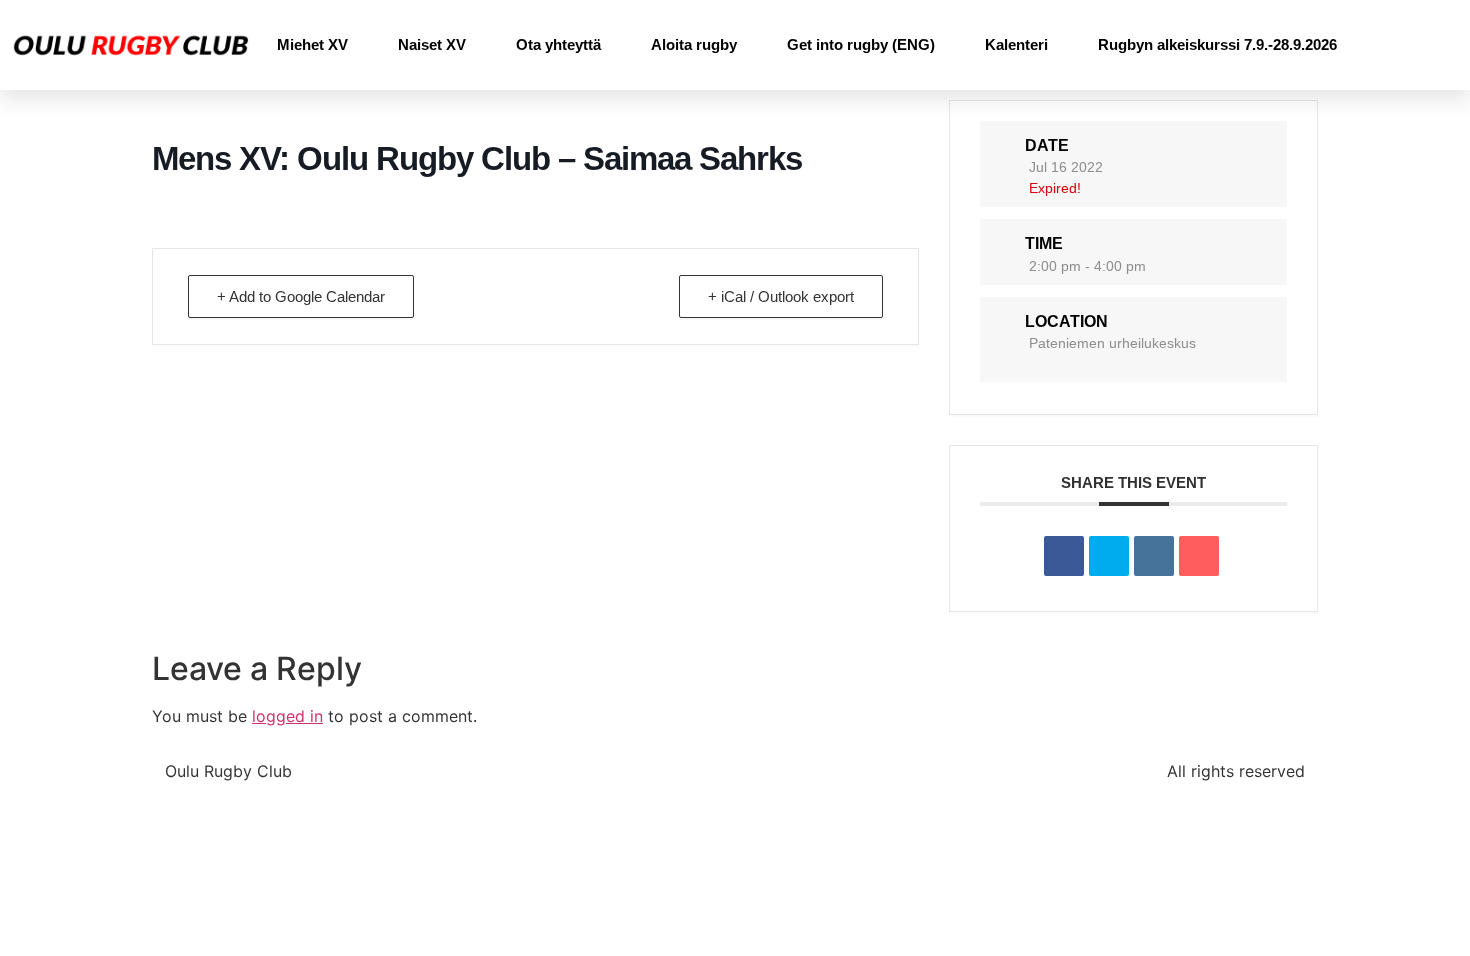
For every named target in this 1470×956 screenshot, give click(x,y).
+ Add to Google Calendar (301, 296)
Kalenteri (1016, 44)
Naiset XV (432, 44)
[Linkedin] (1154, 556)
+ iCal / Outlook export (781, 296)
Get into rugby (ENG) (861, 44)
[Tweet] (1109, 556)
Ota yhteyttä (558, 44)
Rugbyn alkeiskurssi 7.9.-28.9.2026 (1217, 44)
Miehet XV (312, 44)
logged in (287, 716)
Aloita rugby (694, 44)
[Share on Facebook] (1064, 556)
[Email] (1199, 556)
